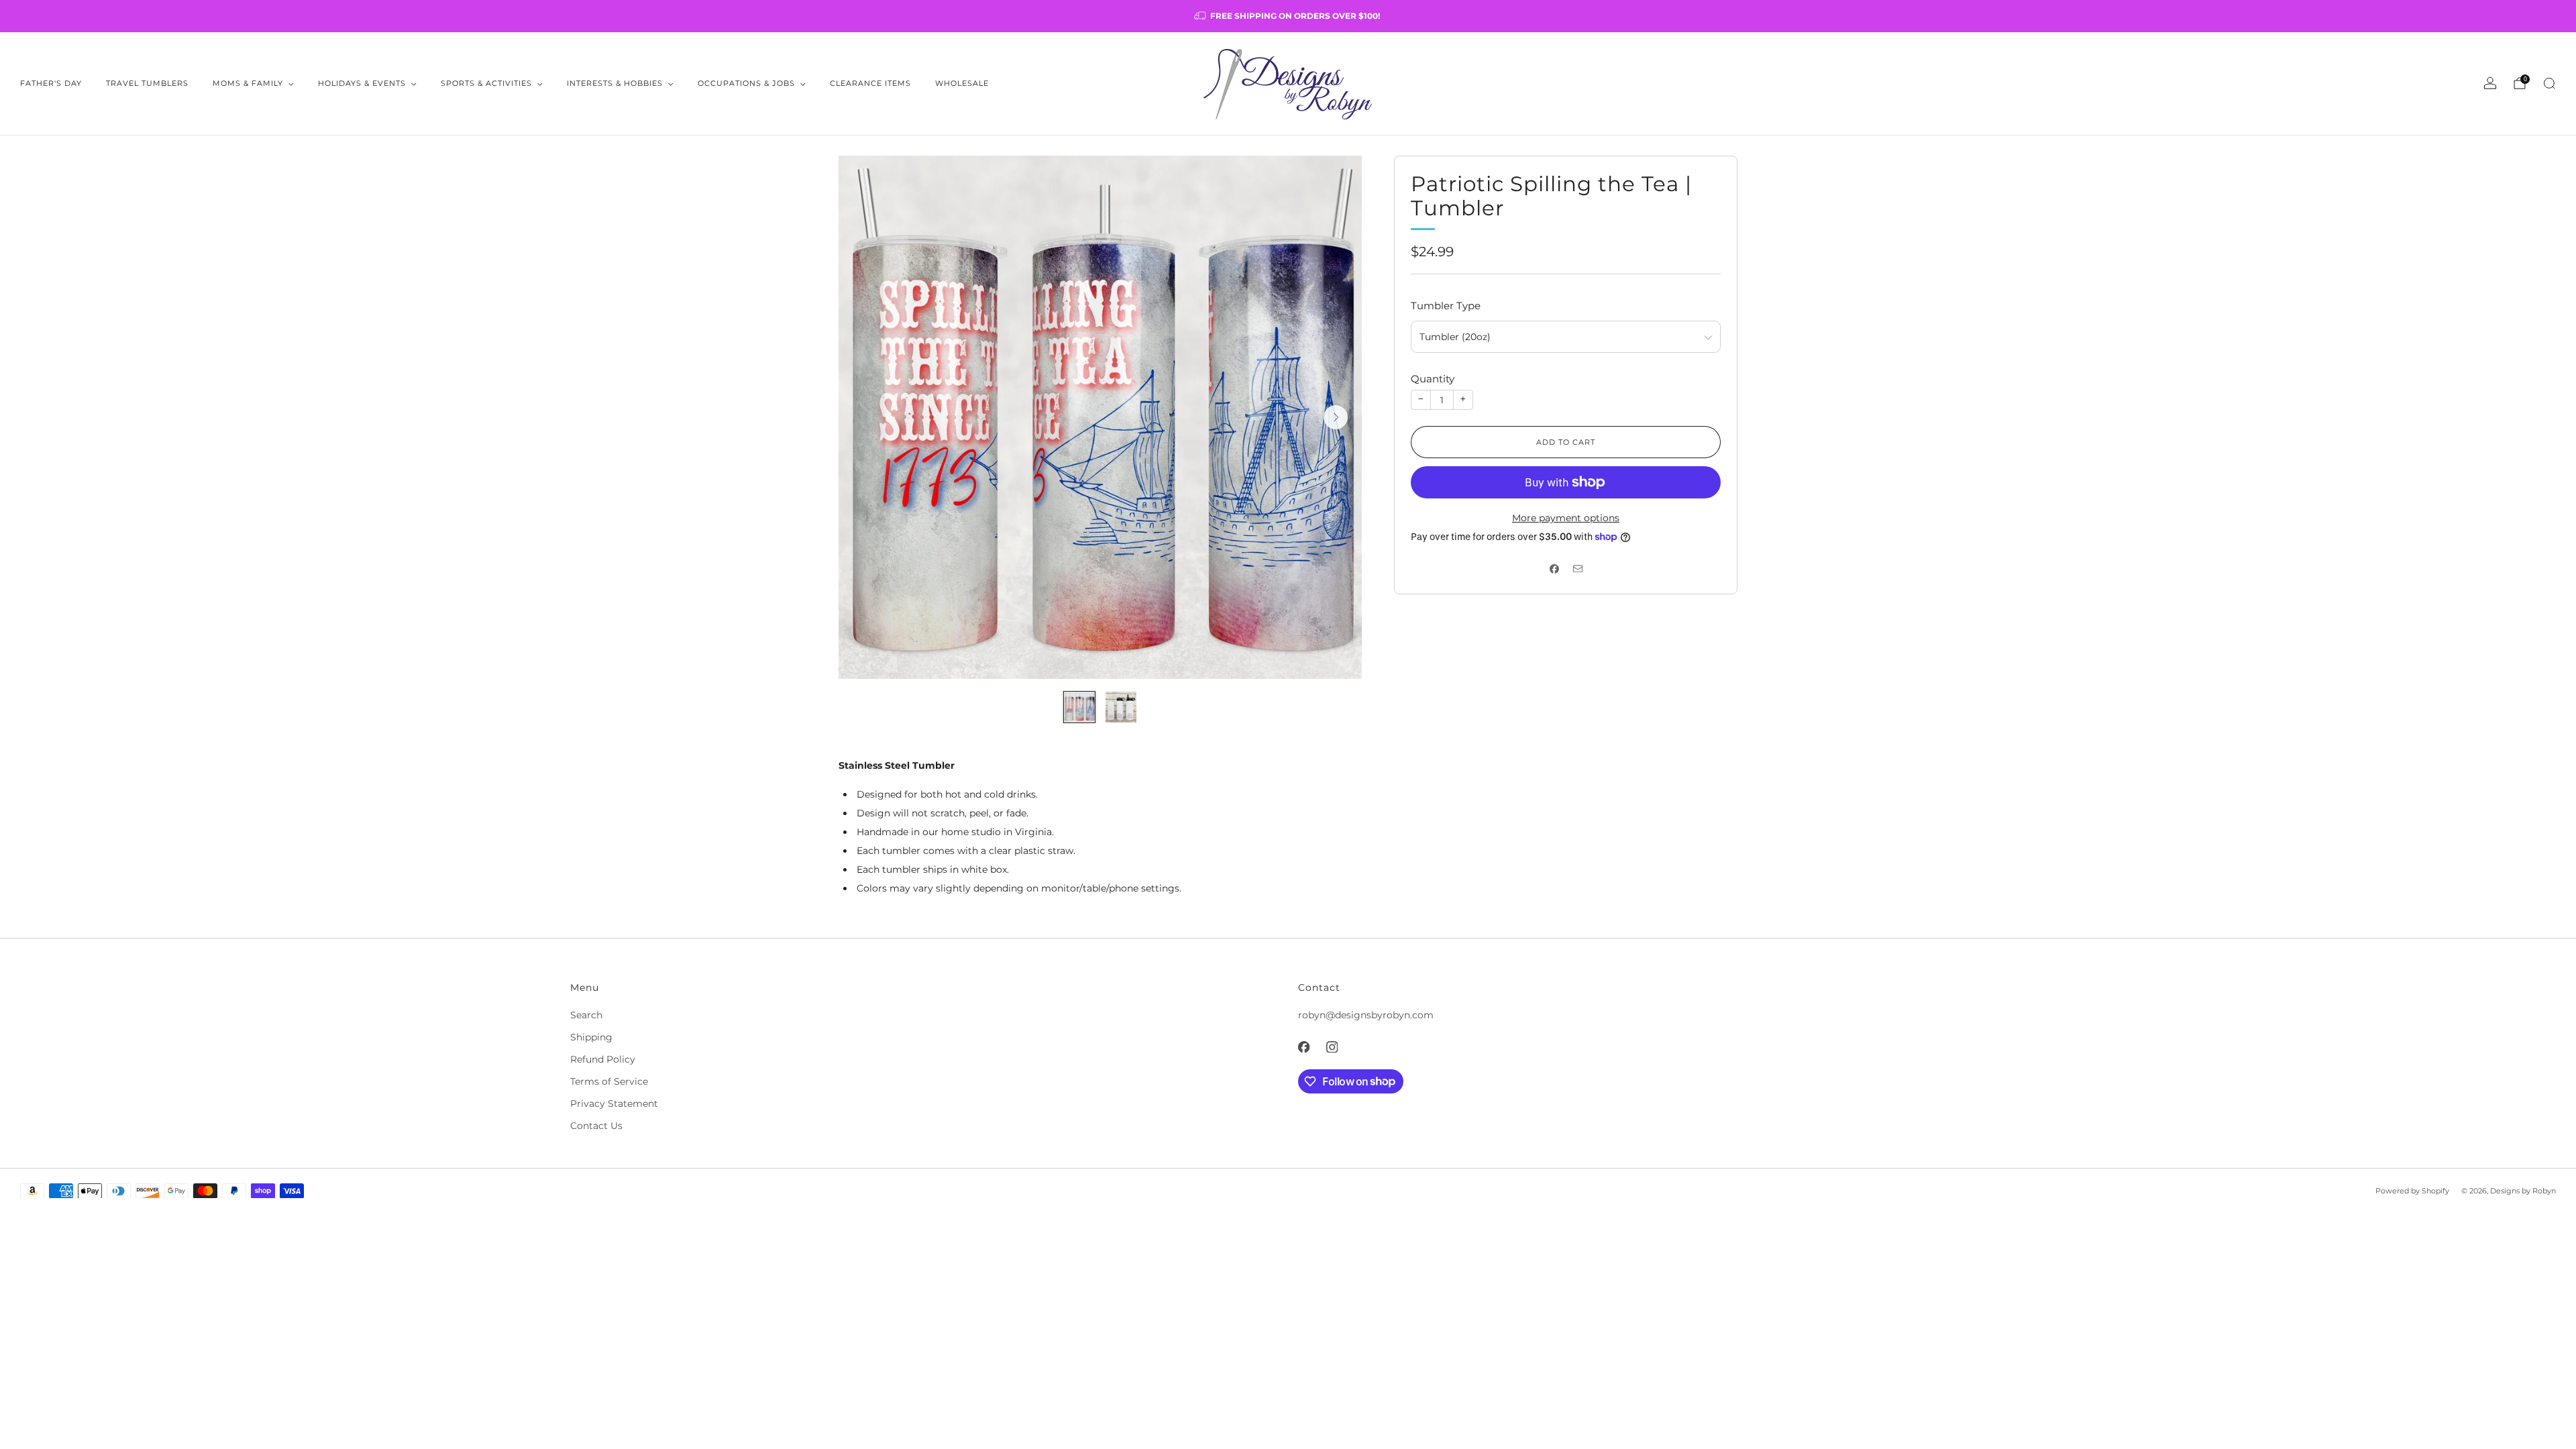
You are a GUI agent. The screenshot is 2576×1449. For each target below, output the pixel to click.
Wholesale (962, 83)
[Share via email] (1577, 569)
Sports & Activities (486, 83)
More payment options (1566, 518)
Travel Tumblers (147, 83)
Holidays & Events (362, 83)
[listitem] (1288, 16)
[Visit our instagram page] (1332, 1047)
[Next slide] (1336, 417)
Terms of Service (609, 1081)
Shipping (591, 1037)
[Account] (2490, 83)
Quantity (1433, 379)
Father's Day (51, 83)
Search (586, 1015)
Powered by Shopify (2412, 1191)
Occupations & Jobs (746, 83)
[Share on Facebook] (1554, 569)
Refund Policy (603, 1059)
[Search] (2549, 83)
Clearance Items (870, 83)
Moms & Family (248, 83)
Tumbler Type (1446, 306)
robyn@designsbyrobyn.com (1366, 1015)
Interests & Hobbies (615, 83)
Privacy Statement (614, 1104)
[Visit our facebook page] (1303, 1047)
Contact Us (596, 1126)
